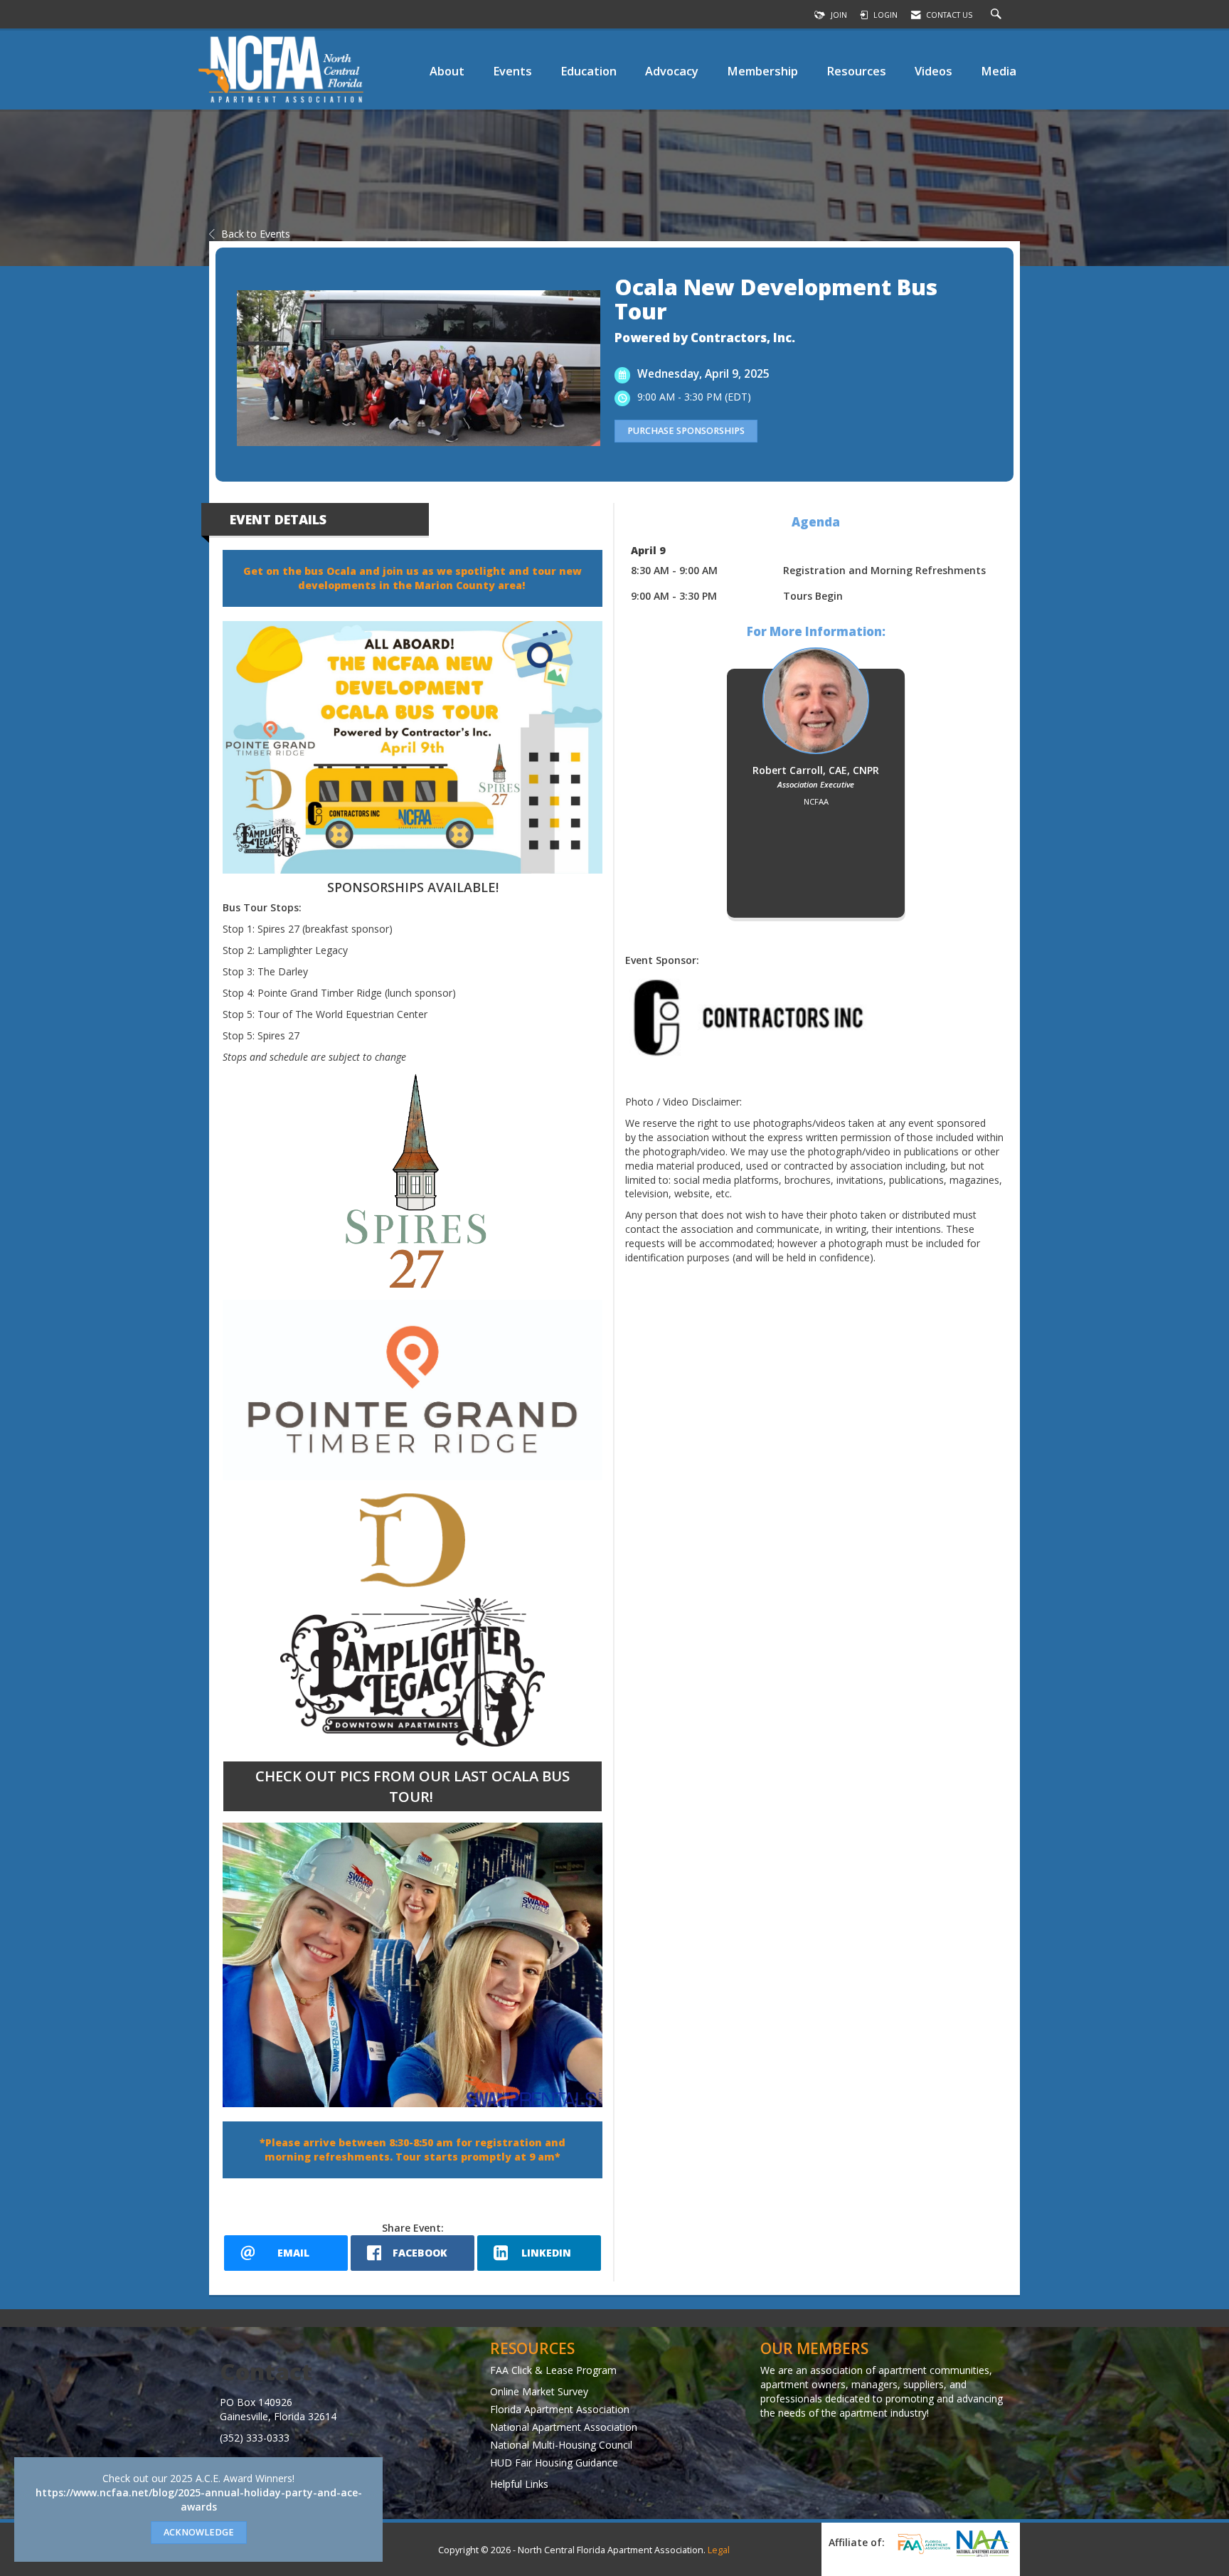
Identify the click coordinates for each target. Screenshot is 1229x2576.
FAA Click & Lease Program (553, 2370)
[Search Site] (998, 15)
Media (999, 71)
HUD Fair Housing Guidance (554, 2463)
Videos (933, 71)
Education (589, 71)
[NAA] (983, 2543)
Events (512, 71)
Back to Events (256, 234)
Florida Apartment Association (560, 2409)
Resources (856, 71)
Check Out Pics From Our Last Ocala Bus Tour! (413, 1786)
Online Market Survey (539, 2391)
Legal (719, 2550)
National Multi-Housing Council (561, 2445)
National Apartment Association (564, 2427)
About (447, 71)
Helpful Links (519, 2484)
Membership (762, 71)
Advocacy (672, 71)
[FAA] (922, 2544)
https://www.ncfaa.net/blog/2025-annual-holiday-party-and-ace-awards (199, 2500)
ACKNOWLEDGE (199, 2532)
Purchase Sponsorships (686, 431)
